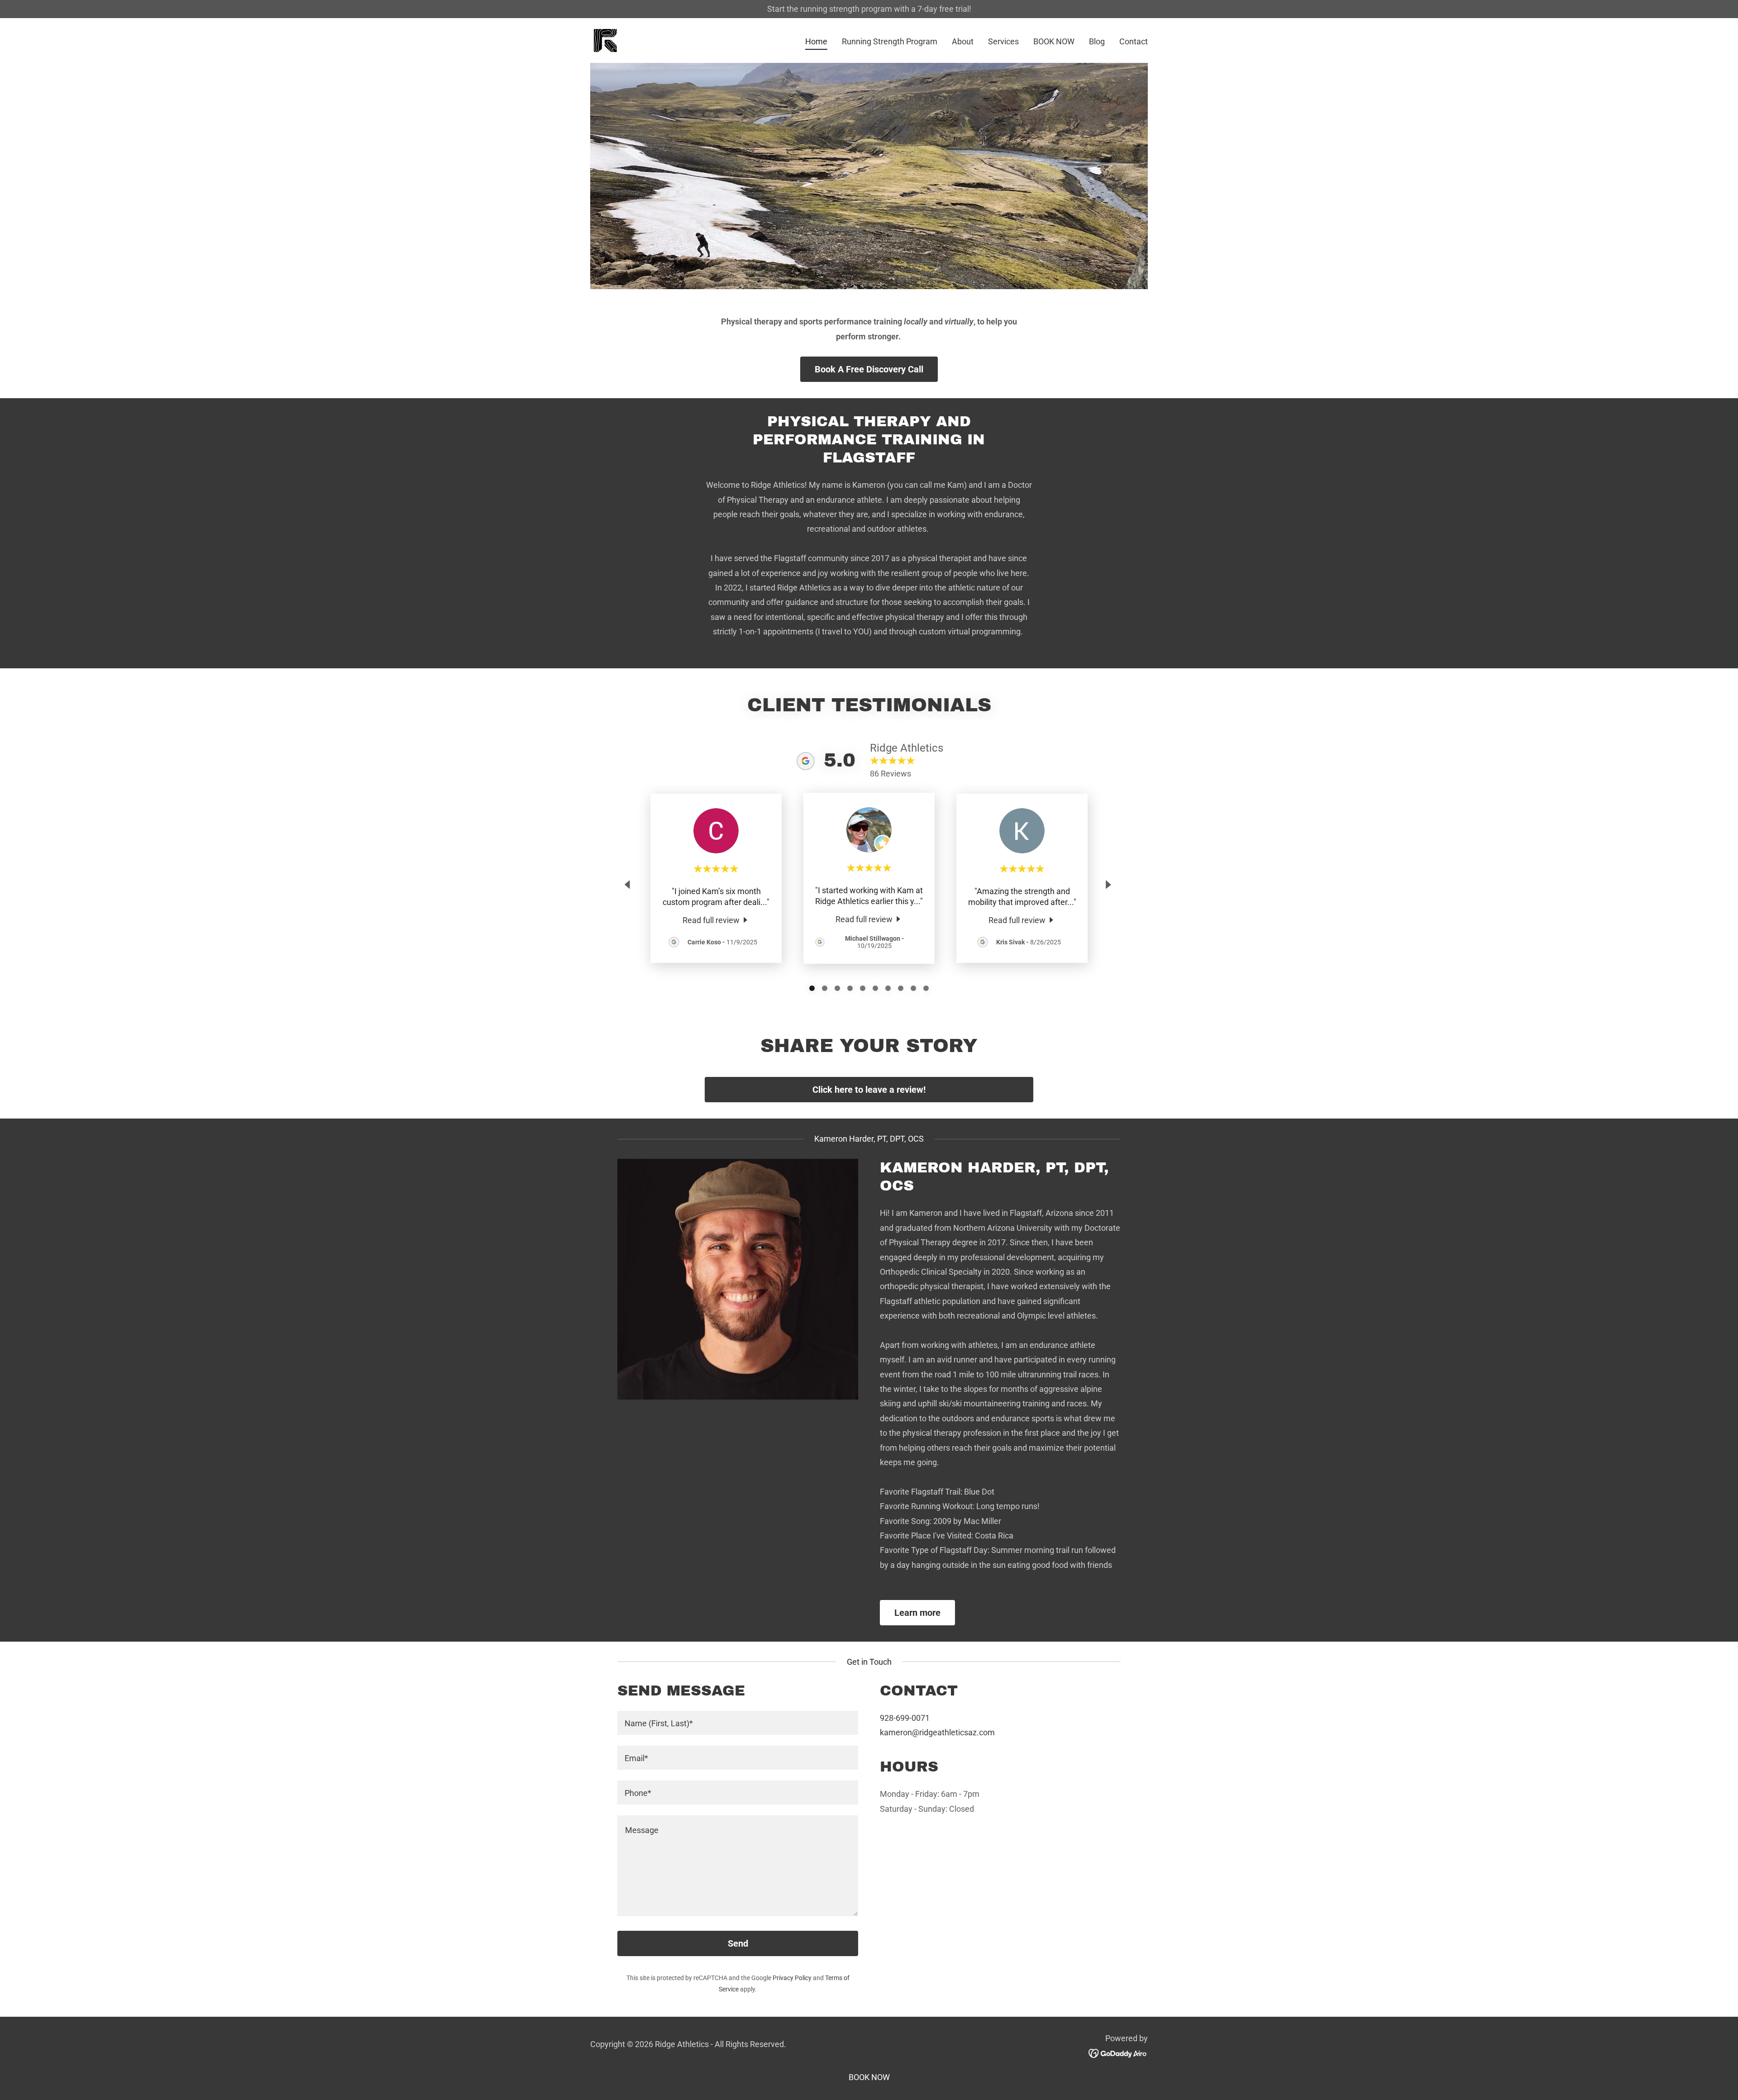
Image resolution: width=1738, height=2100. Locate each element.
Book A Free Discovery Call (869, 369)
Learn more (917, 1613)
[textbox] (738, 1723)
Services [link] (1003, 41)
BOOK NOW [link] (1054, 41)
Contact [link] (1134, 41)
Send (738, 1943)
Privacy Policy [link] (792, 1978)
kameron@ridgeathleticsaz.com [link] (937, 1732)
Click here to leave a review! (869, 1090)
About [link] (963, 41)
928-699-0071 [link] (905, 1718)
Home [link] (816, 41)
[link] (605, 40)
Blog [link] (1097, 41)
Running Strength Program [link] (890, 41)
